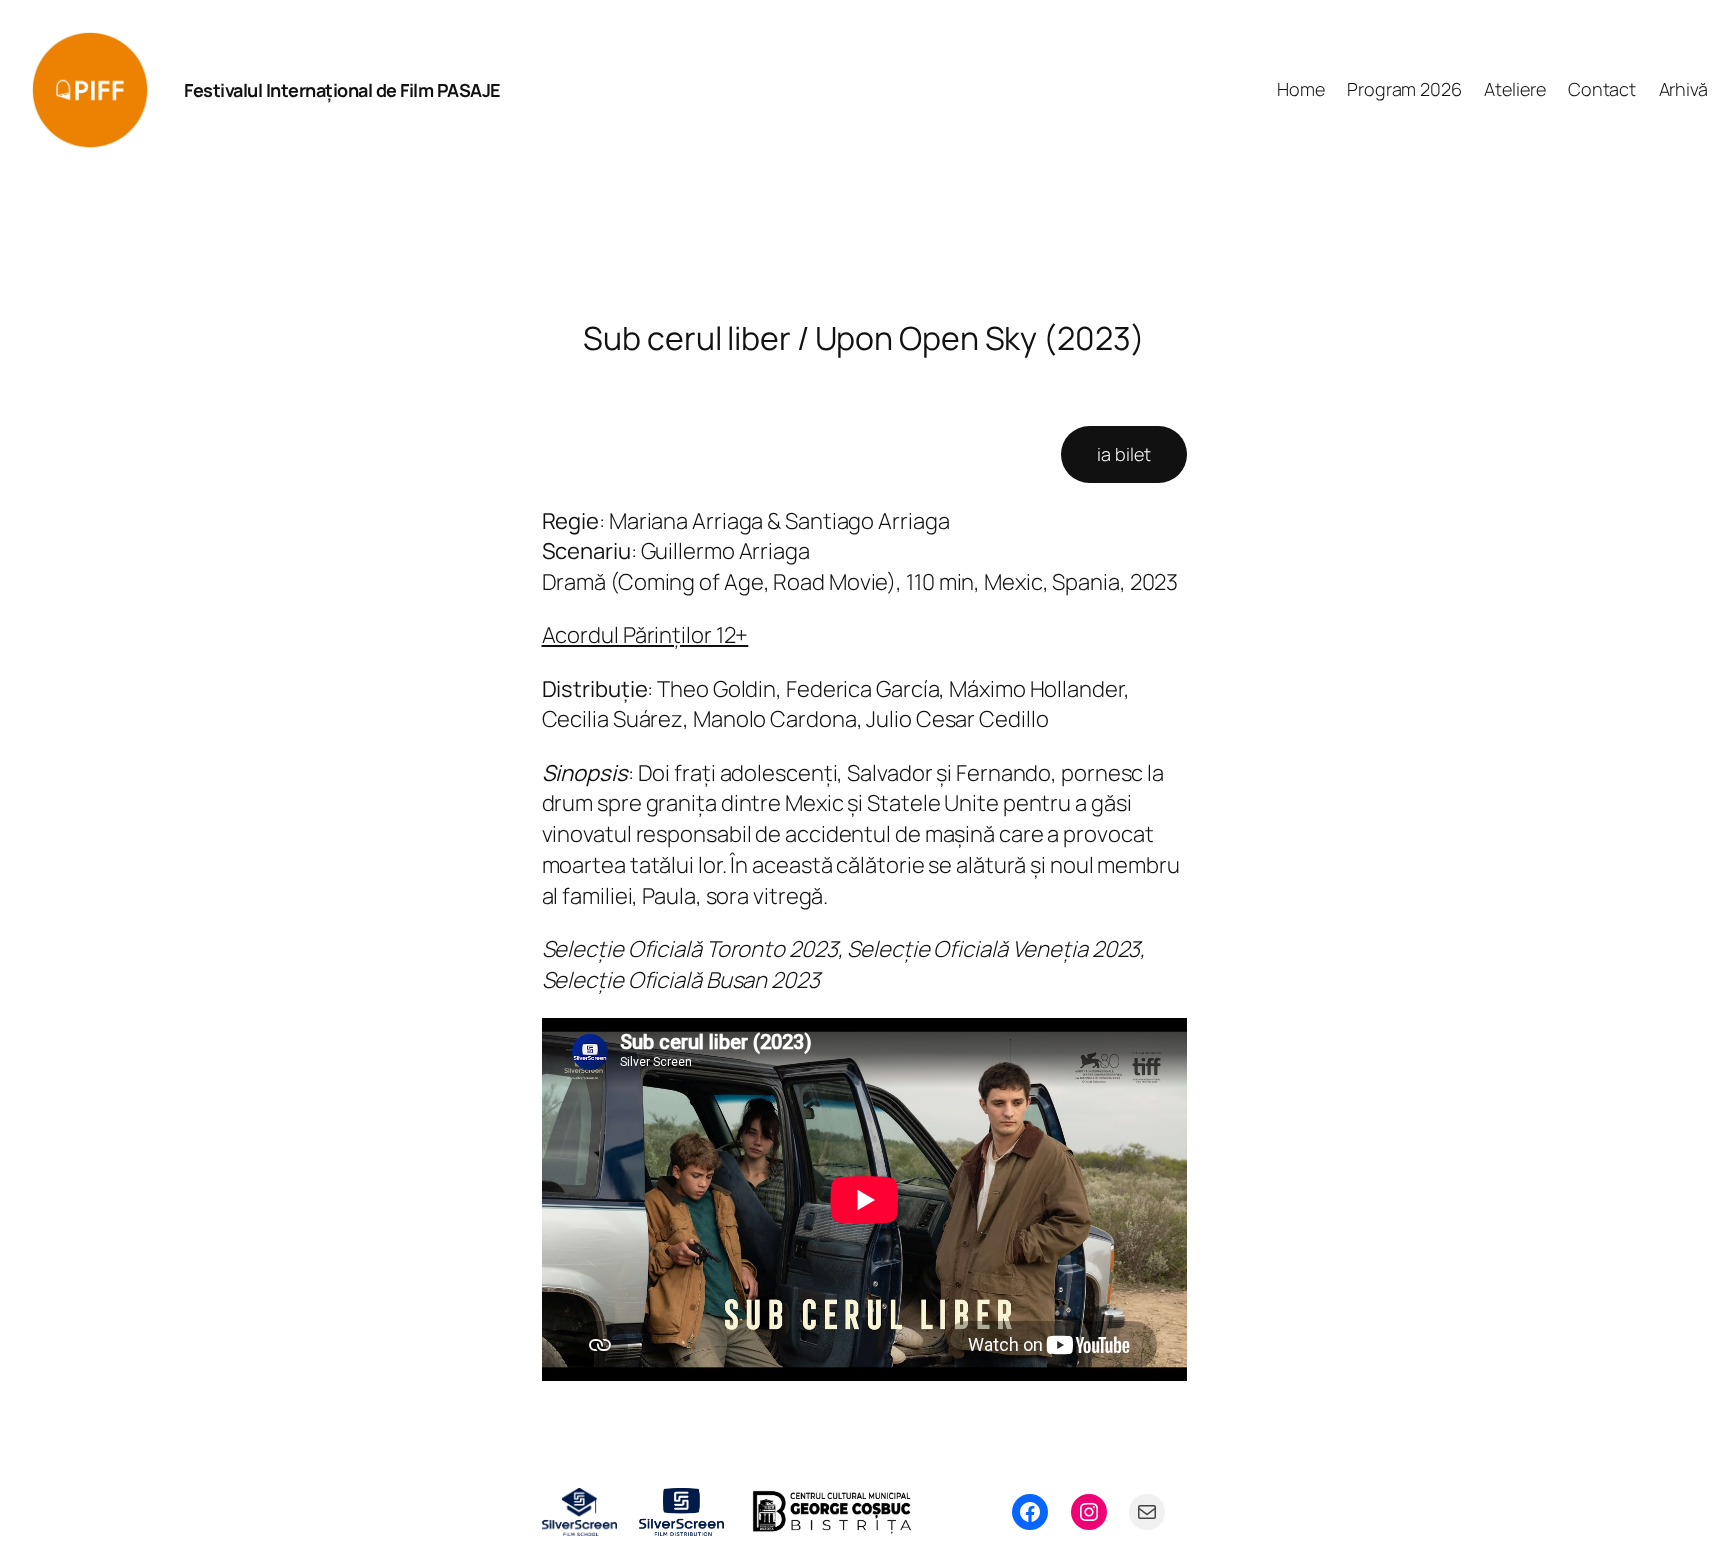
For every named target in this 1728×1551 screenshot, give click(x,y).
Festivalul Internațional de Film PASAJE (342, 90)
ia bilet (1123, 454)
